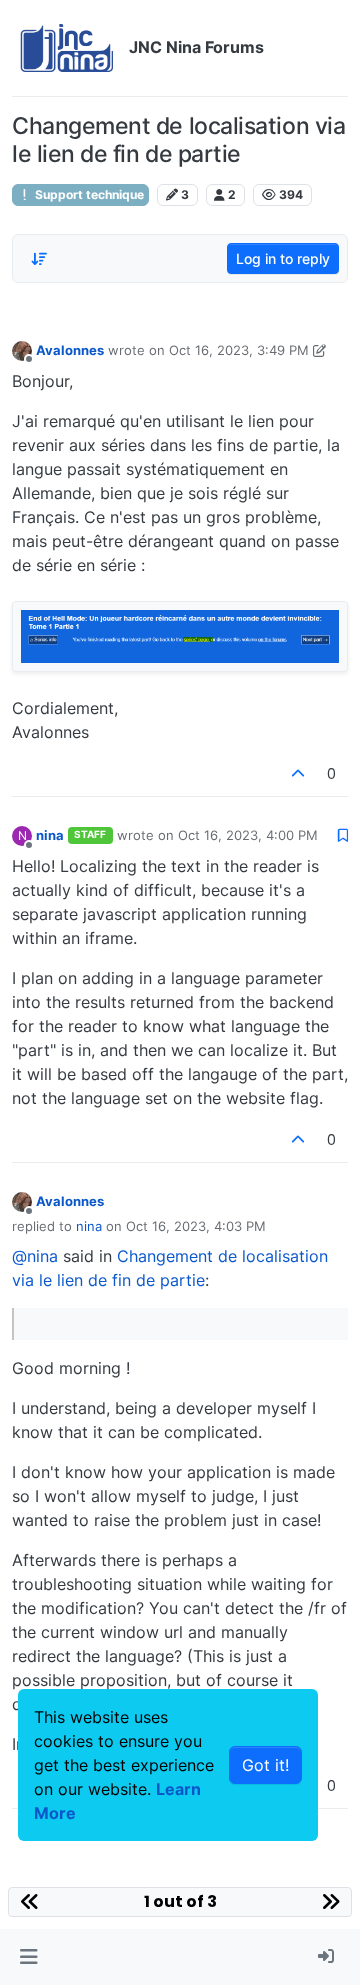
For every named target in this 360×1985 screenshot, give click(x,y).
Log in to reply (283, 258)
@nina (35, 1256)
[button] (28, 1957)
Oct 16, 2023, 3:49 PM (239, 350)
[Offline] (22, 349)
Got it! (265, 1765)
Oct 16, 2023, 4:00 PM (248, 835)
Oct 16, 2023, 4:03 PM (196, 1226)
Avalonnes (70, 350)
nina (50, 835)
